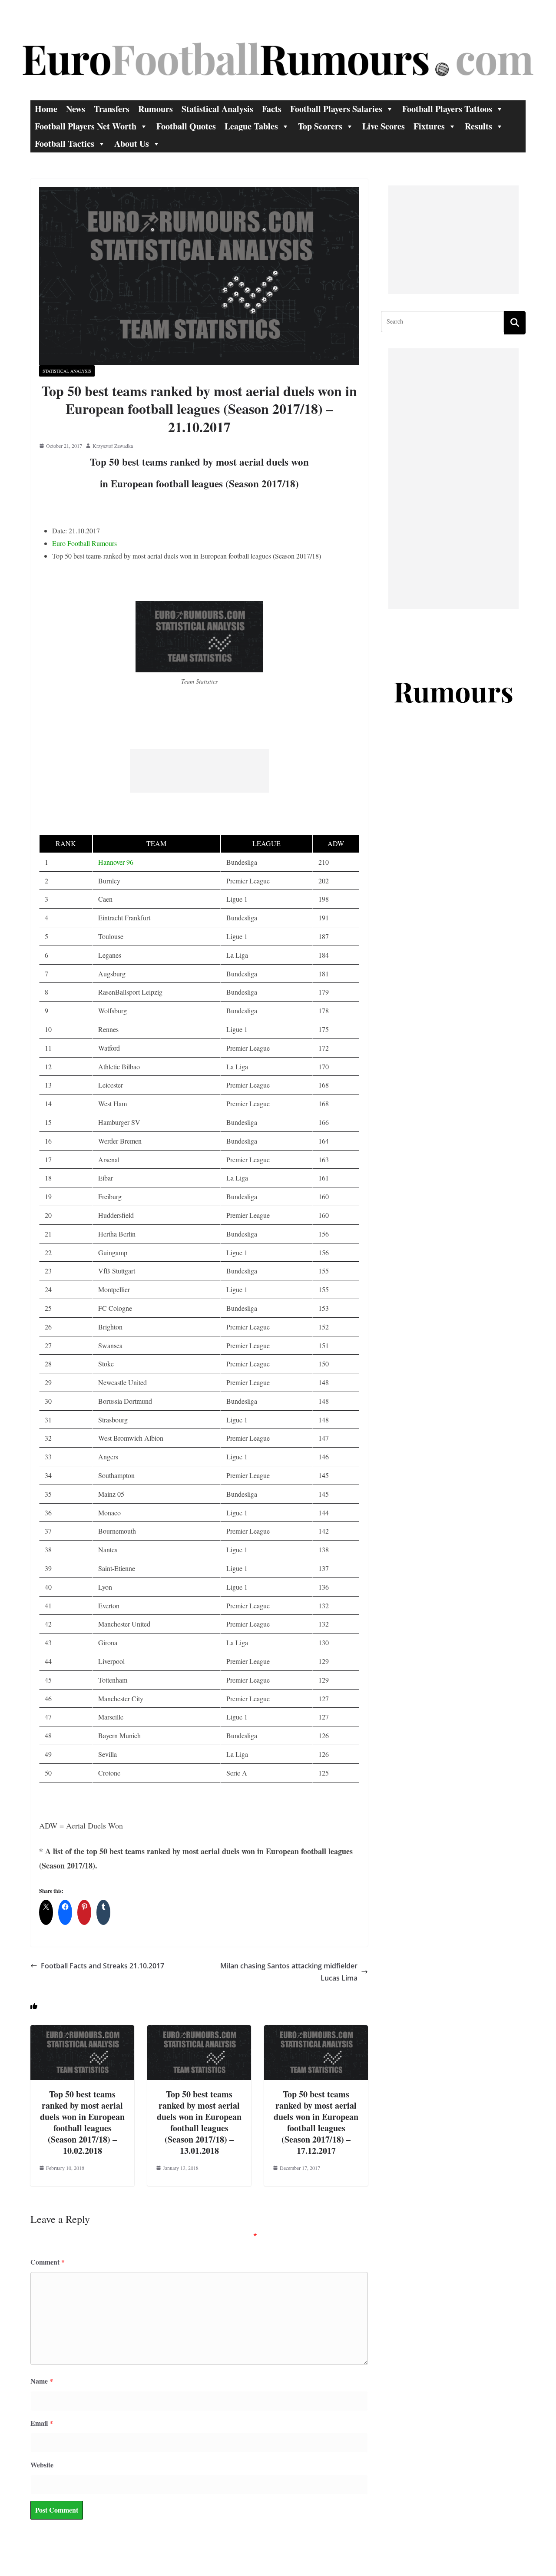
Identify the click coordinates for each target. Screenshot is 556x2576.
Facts (272, 109)
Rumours (156, 109)
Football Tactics (65, 144)
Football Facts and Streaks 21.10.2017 (103, 1966)
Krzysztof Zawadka (113, 446)
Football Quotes (186, 126)
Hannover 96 (116, 862)
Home (46, 109)
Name (42, 2381)
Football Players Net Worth (86, 126)
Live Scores (384, 126)
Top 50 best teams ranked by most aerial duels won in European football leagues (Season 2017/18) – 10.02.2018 (82, 2122)
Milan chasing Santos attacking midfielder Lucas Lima (289, 1972)
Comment (48, 2262)
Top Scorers (320, 126)
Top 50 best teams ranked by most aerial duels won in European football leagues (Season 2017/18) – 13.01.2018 (199, 2122)
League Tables (251, 126)
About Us (132, 144)
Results (478, 126)
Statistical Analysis (217, 109)
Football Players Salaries (336, 109)
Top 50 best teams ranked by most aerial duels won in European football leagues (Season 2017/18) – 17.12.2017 (316, 2122)
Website (42, 2465)
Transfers (112, 109)
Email (42, 2423)
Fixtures (429, 126)
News (76, 109)
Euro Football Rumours (84, 543)
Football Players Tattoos (447, 109)
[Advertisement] (199, 771)
